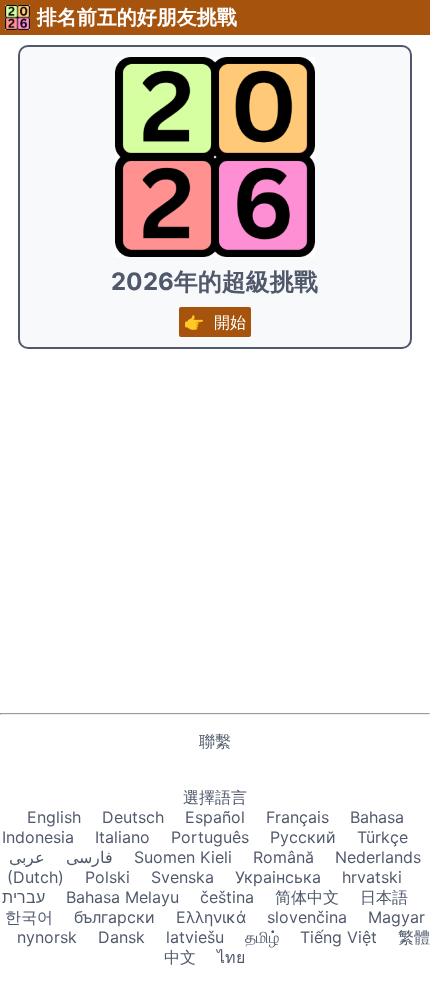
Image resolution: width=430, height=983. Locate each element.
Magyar (396, 917)
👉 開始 (215, 322)
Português (210, 837)
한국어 (29, 917)
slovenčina (307, 917)
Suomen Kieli (183, 857)
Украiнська (278, 877)
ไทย (231, 957)
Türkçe (382, 837)
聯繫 (215, 741)
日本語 (384, 897)
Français (297, 817)
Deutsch (133, 817)
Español (215, 817)
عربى (27, 857)
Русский (303, 837)
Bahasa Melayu (122, 897)
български (114, 917)
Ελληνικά (211, 917)
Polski (107, 877)
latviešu (195, 937)
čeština (227, 897)
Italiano (122, 837)
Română (283, 857)
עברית (23, 897)
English (54, 817)
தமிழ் (262, 937)
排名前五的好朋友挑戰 (137, 17)
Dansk (121, 937)
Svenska (182, 877)
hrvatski (372, 877)
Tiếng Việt (338, 937)
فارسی (89, 857)
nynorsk (47, 937)
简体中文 (307, 897)
